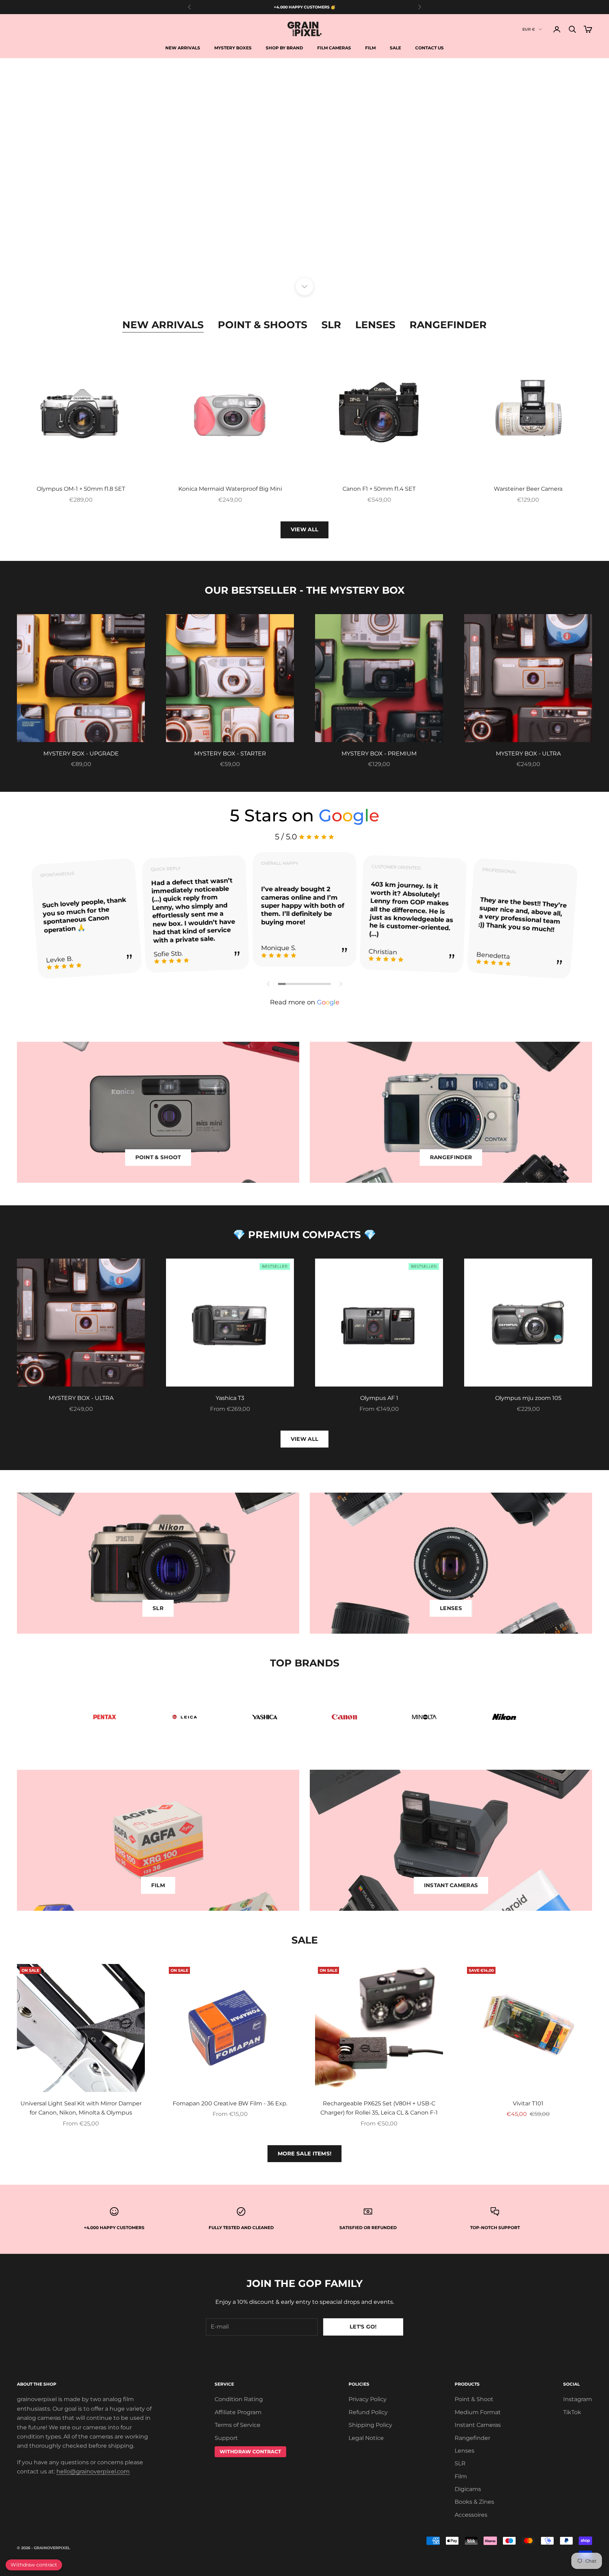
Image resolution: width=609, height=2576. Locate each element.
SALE (395, 48)
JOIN (531, 2545)
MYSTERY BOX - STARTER (230, 754)
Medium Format (478, 2412)
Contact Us (429, 48)
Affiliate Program (238, 2412)
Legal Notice (366, 2438)
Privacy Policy (368, 2399)
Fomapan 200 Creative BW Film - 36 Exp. (230, 2103)
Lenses (375, 325)
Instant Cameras (478, 2425)
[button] (269, 984)
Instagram (578, 2399)
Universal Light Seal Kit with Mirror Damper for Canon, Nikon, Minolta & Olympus (81, 2108)
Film (370, 48)
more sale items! (305, 2153)
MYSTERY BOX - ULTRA (528, 754)
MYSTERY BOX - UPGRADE (81, 754)
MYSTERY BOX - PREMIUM (379, 754)
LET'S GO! (363, 2327)
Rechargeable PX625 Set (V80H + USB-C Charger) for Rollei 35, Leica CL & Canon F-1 (379, 2108)
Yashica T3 (230, 1398)
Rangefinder (448, 325)
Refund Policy (368, 2412)
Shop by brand (284, 48)
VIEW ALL (304, 529)
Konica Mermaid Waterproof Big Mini (230, 489)
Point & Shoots (263, 325)
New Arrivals (183, 48)
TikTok (572, 2412)
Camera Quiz (304, 250)
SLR (331, 325)
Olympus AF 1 (379, 1398)
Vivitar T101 (528, 2103)
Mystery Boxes (233, 48)
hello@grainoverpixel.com (93, 2471)
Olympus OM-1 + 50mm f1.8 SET (81, 489)
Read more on (305, 1002)
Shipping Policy (370, 2425)
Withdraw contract (34, 2565)
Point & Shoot (474, 2399)
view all (304, 1439)
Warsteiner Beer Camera (528, 489)
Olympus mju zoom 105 (528, 1398)
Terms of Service (238, 2425)
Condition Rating (239, 2399)
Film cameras (334, 48)
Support (226, 2438)
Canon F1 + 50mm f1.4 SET (379, 489)
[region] (304, 172)
